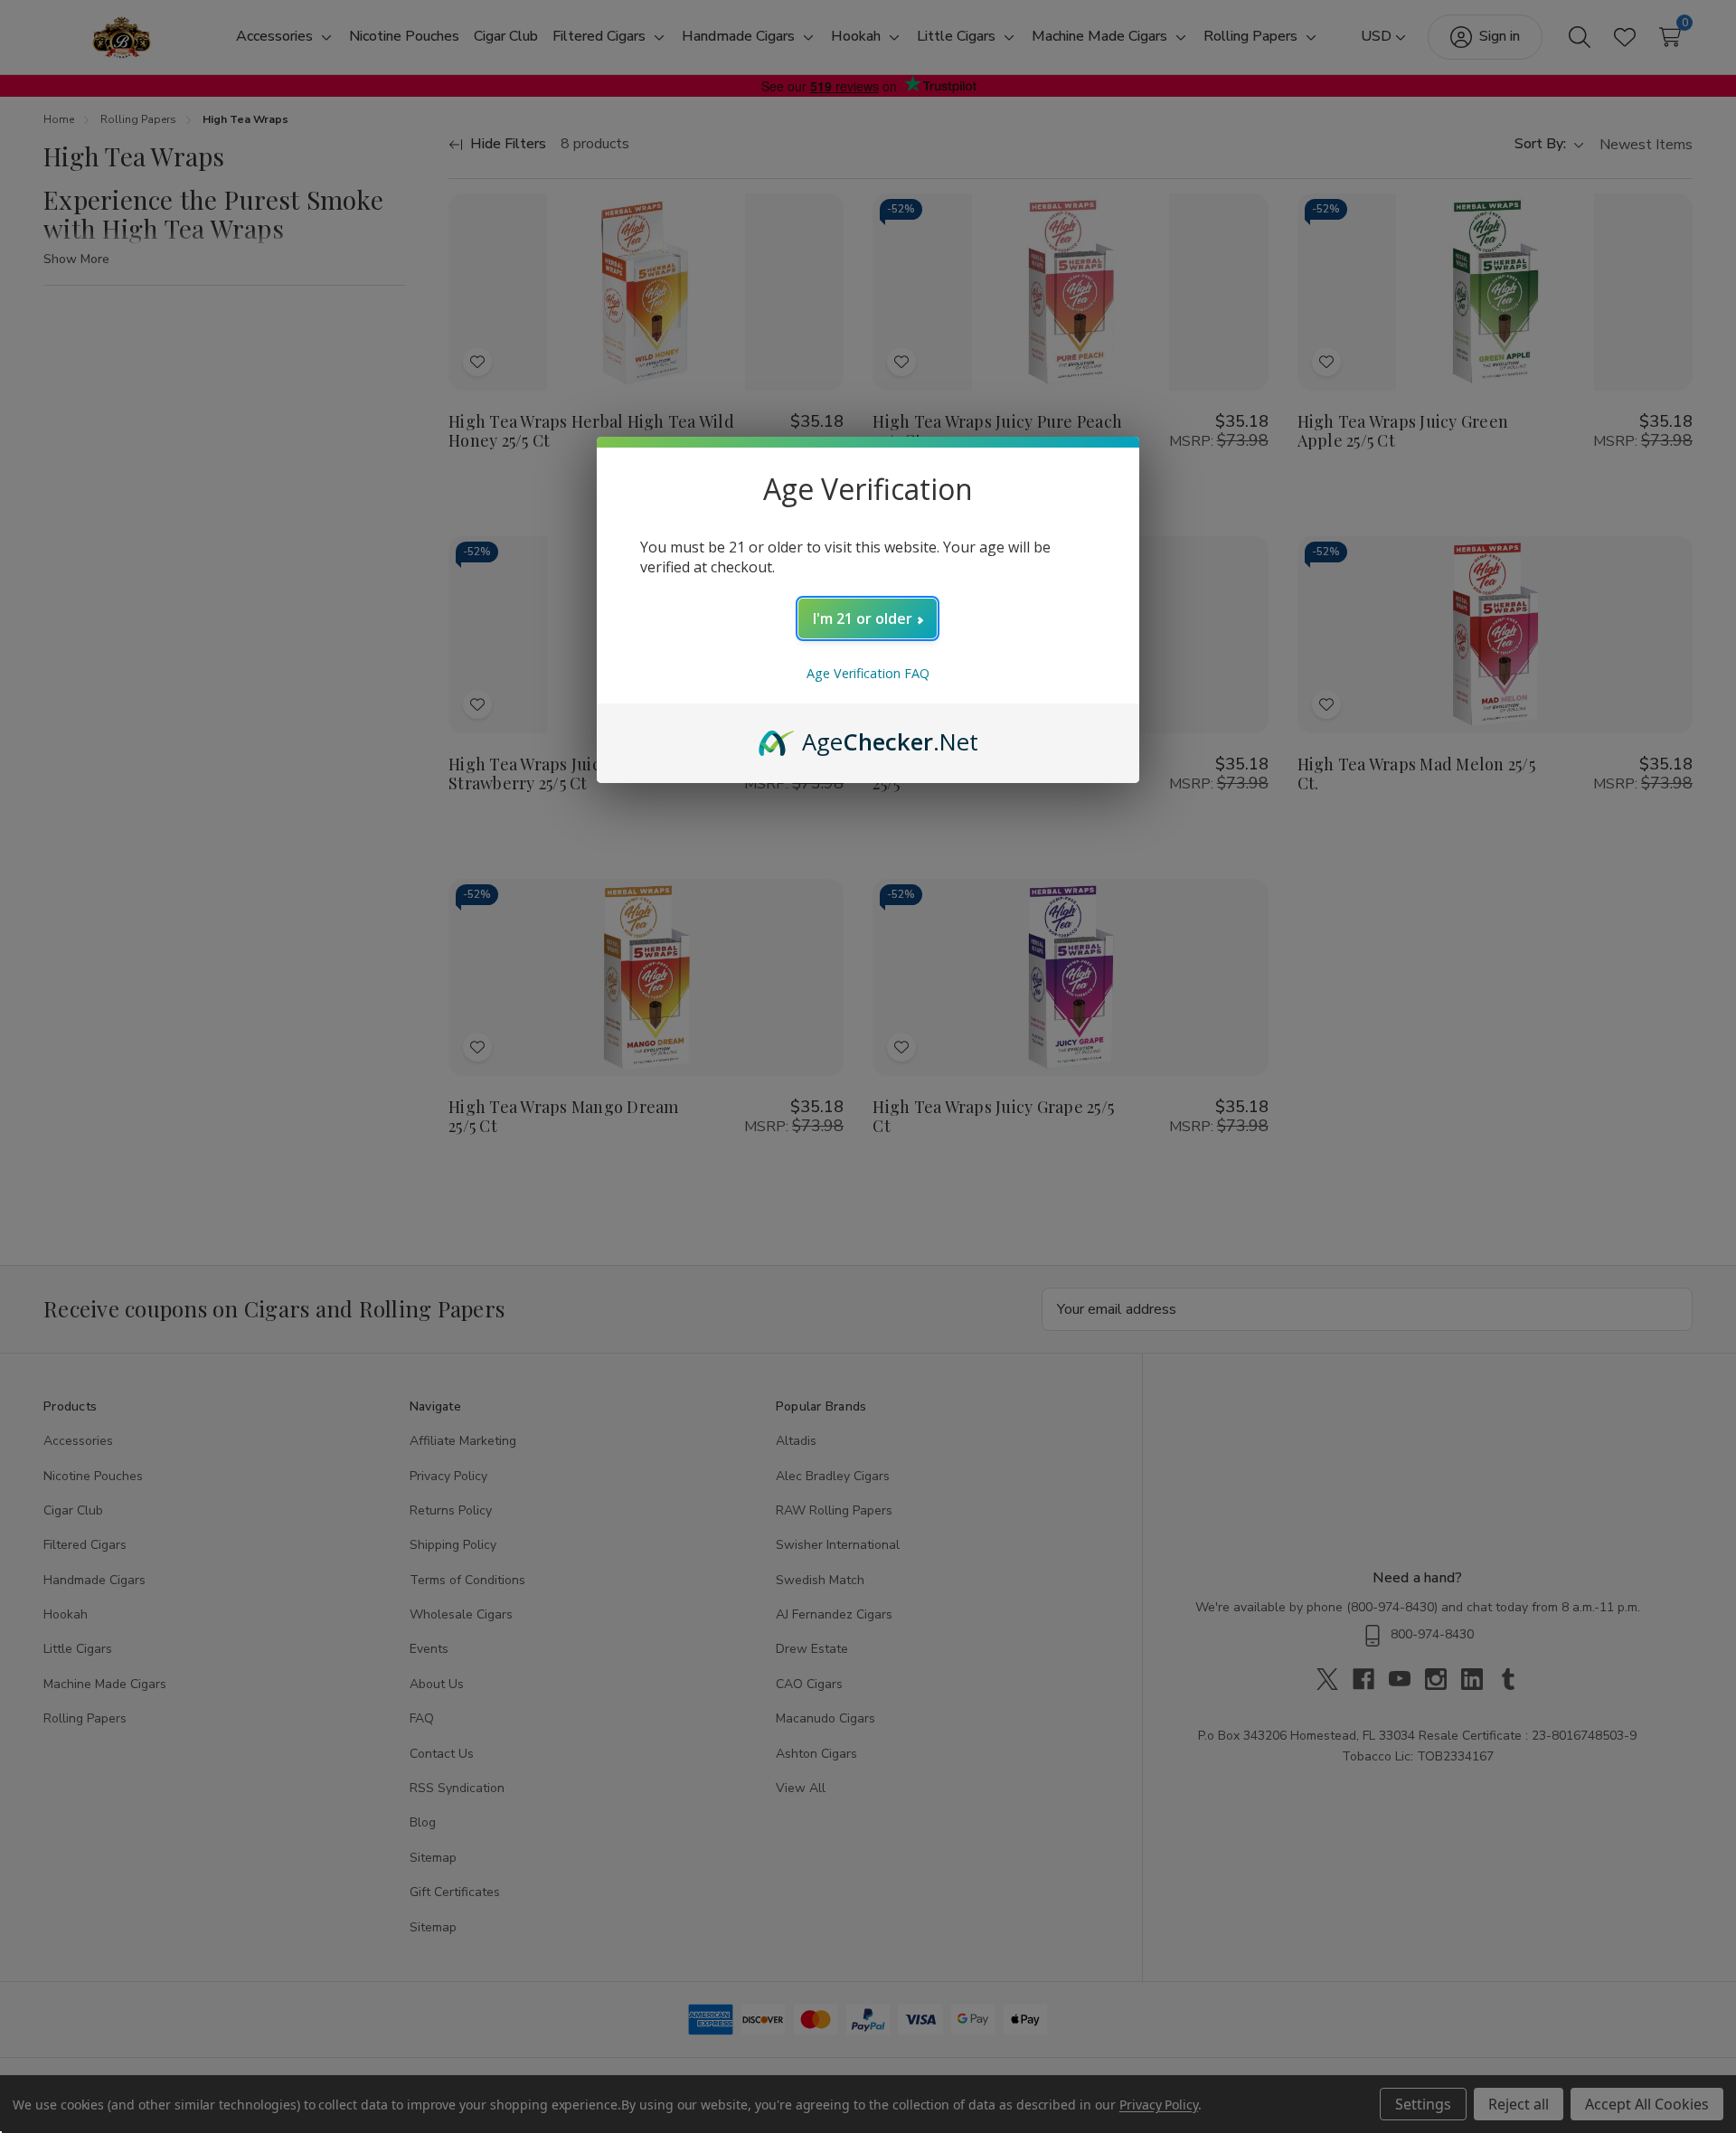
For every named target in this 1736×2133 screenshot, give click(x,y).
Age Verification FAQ (868, 673)
